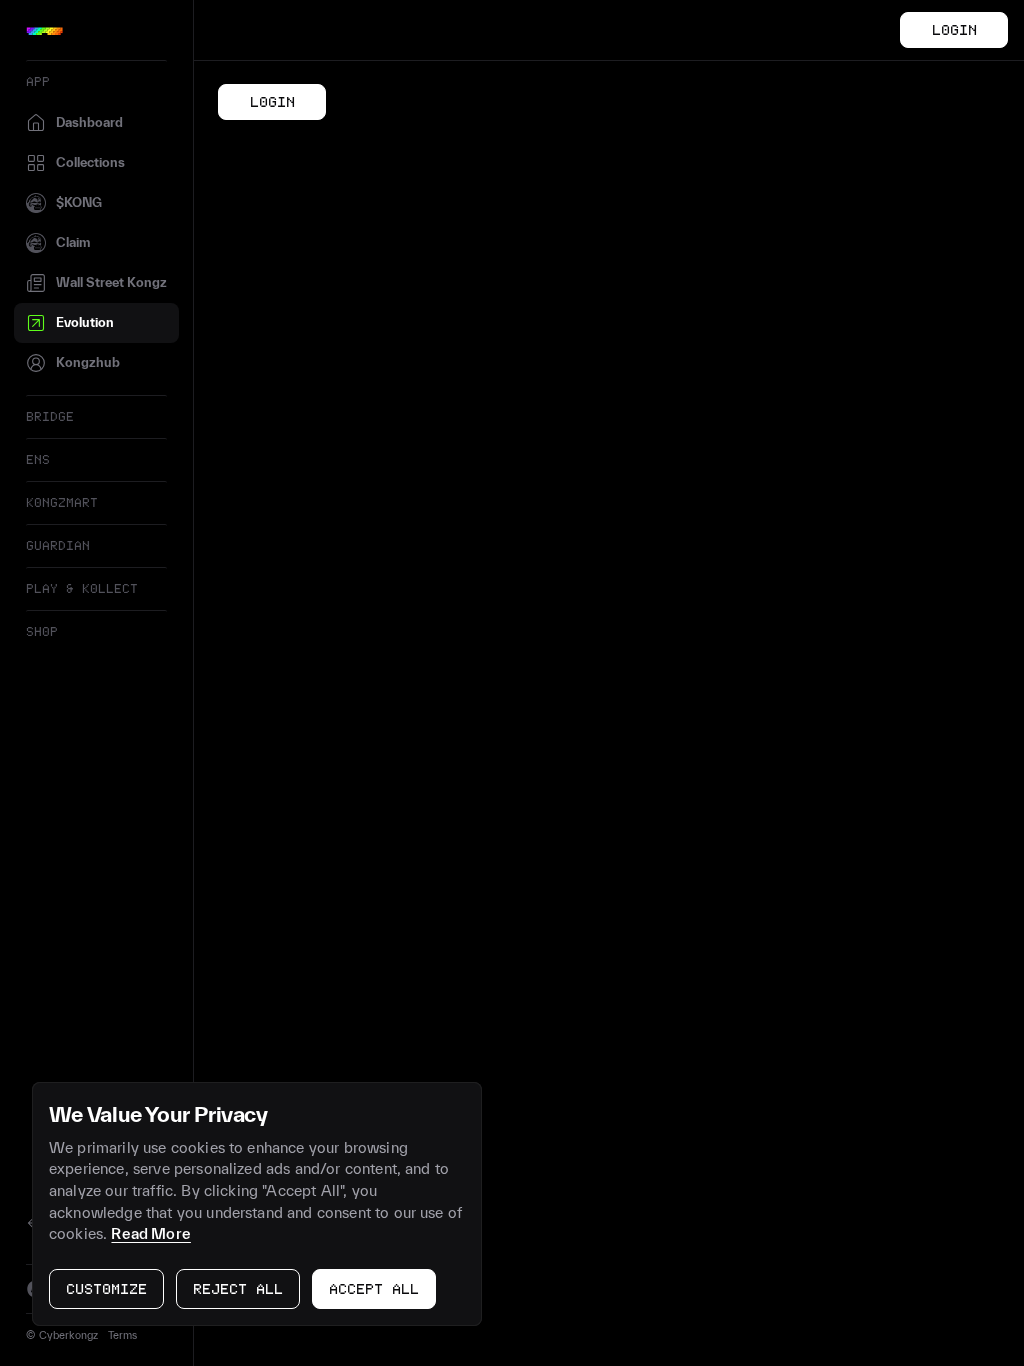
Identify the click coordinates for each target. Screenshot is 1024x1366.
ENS (38, 460)
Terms (122, 1335)
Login (954, 31)
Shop (42, 632)
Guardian (58, 546)
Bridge (50, 417)
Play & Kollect (82, 589)
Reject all (238, 1290)
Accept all (374, 1290)
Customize (106, 1290)
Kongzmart (62, 503)
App (38, 82)
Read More (150, 1233)
